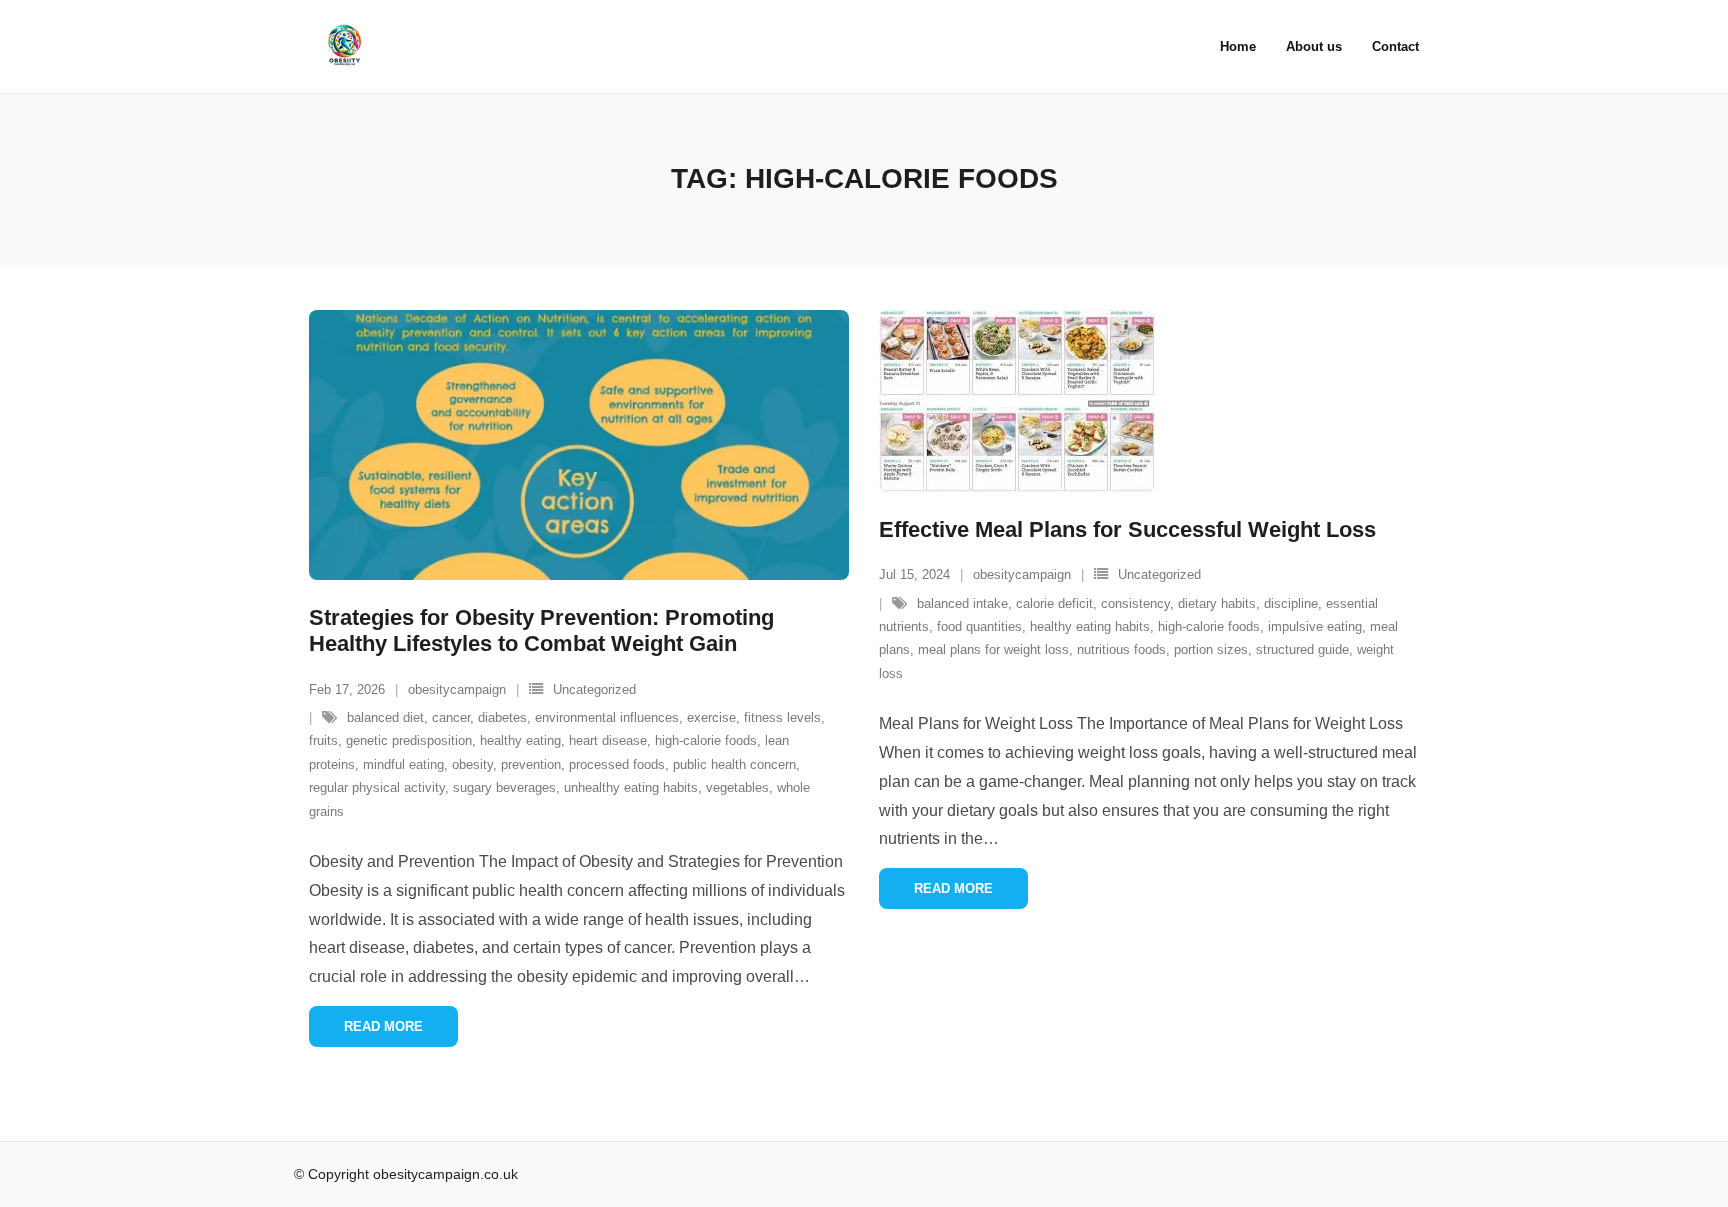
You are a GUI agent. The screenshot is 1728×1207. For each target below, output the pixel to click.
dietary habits (1217, 603)
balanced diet (385, 717)
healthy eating (520, 740)
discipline (1291, 603)
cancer (451, 717)
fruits (323, 740)
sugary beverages (504, 787)
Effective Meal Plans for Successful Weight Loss (1127, 529)
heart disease (608, 740)
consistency (1135, 603)
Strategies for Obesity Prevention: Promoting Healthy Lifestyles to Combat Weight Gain (541, 630)
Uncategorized (594, 689)
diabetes (502, 717)
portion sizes (1211, 649)
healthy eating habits (1090, 626)
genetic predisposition (409, 740)
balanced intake (962, 603)
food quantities (979, 626)
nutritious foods (1121, 649)
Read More (383, 1026)
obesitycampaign (457, 689)
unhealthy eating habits (631, 787)
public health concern (734, 764)
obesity (472, 764)
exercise (711, 717)
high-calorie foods (706, 740)
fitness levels (782, 717)
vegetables (737, 787)
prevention (531, 764)
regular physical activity (377, 787)
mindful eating (403, 764)
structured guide (1302, 649)
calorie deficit (1054, 603)
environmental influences (607, 717)
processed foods (617, 764)
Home (1238, 46)
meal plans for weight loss (993, 649)
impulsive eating (1315, 626)
